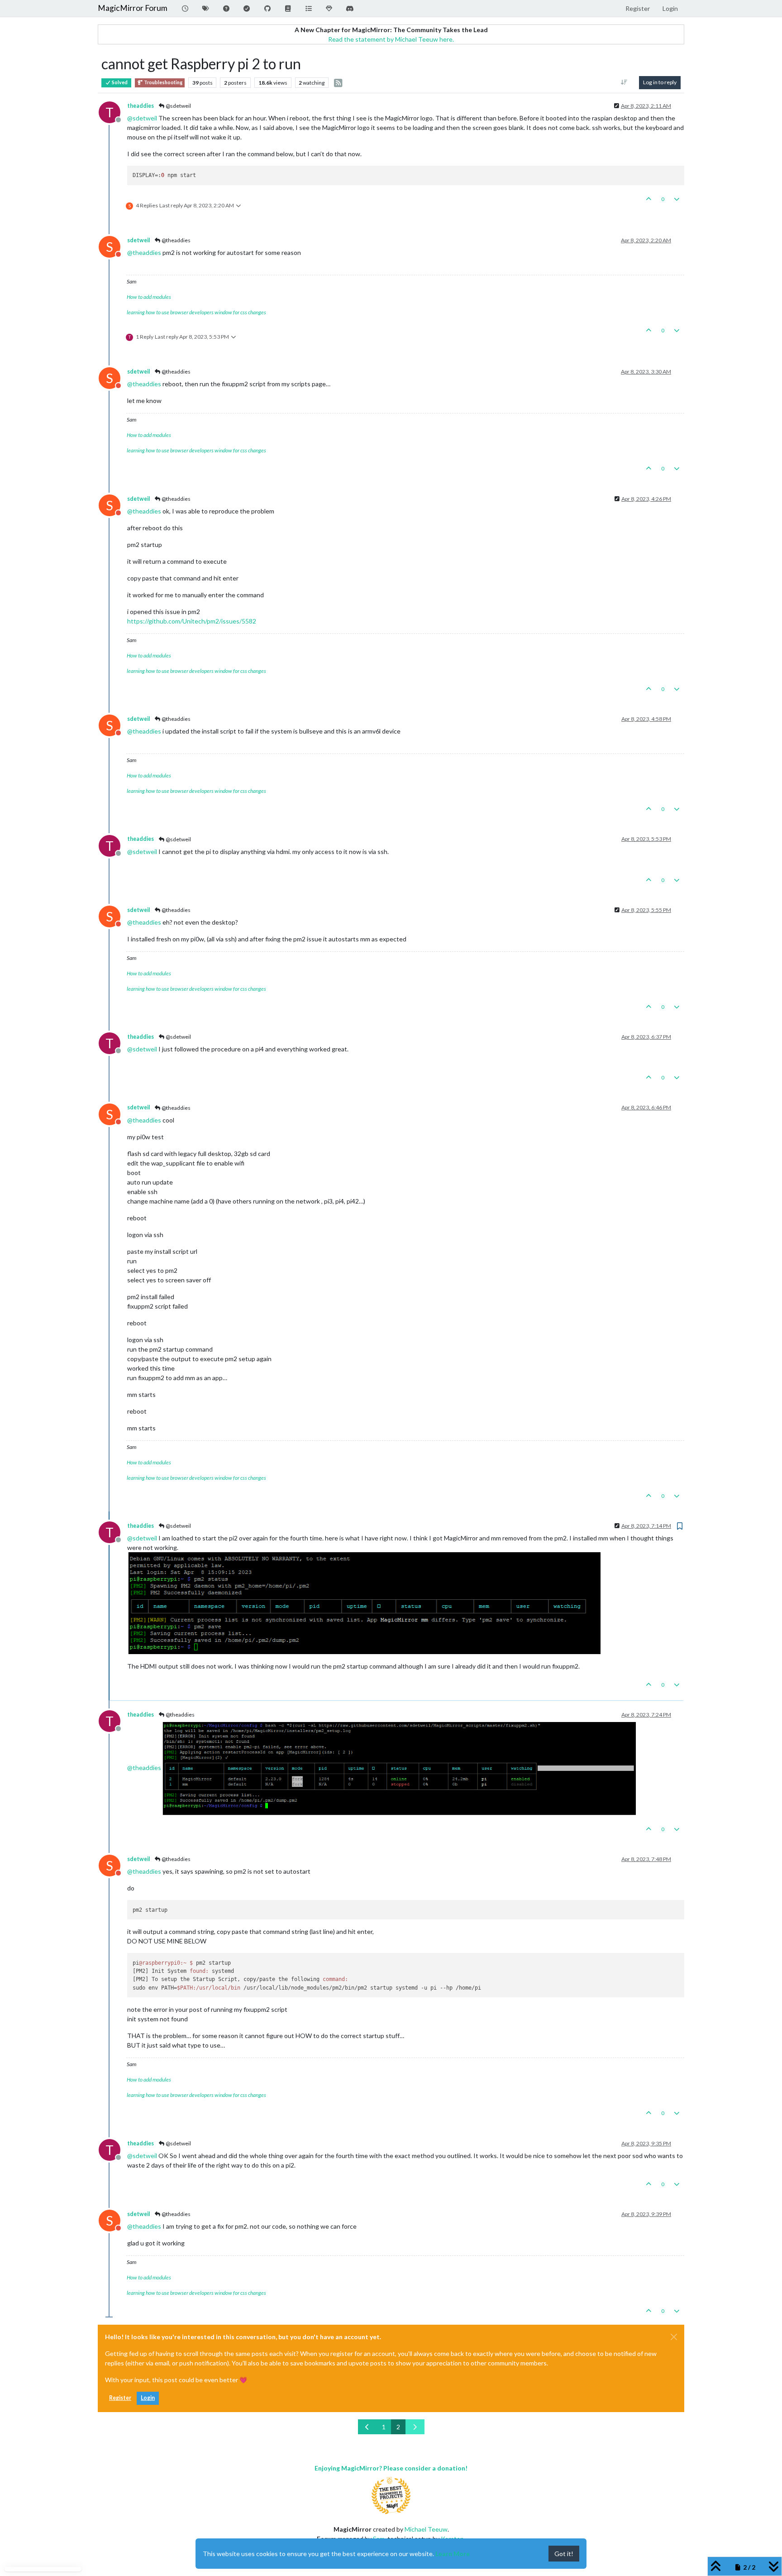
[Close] (674, 2337)
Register (120, 2398)
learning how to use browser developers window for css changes (196, 312)
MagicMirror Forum (133, 8)
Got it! (564, 2554)
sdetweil (138, 240)
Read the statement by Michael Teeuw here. (391, 39)
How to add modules (149, 297)
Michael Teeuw (426, 2529)
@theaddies (176, 240)
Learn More (453, 2554)
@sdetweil (178, 106)
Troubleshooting (163, 82)
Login (148, 2398)
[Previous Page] (367, 2427)
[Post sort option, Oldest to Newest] (624, 82)
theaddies (141, 106)
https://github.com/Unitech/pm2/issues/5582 (192, 621)
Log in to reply (660, 82)
